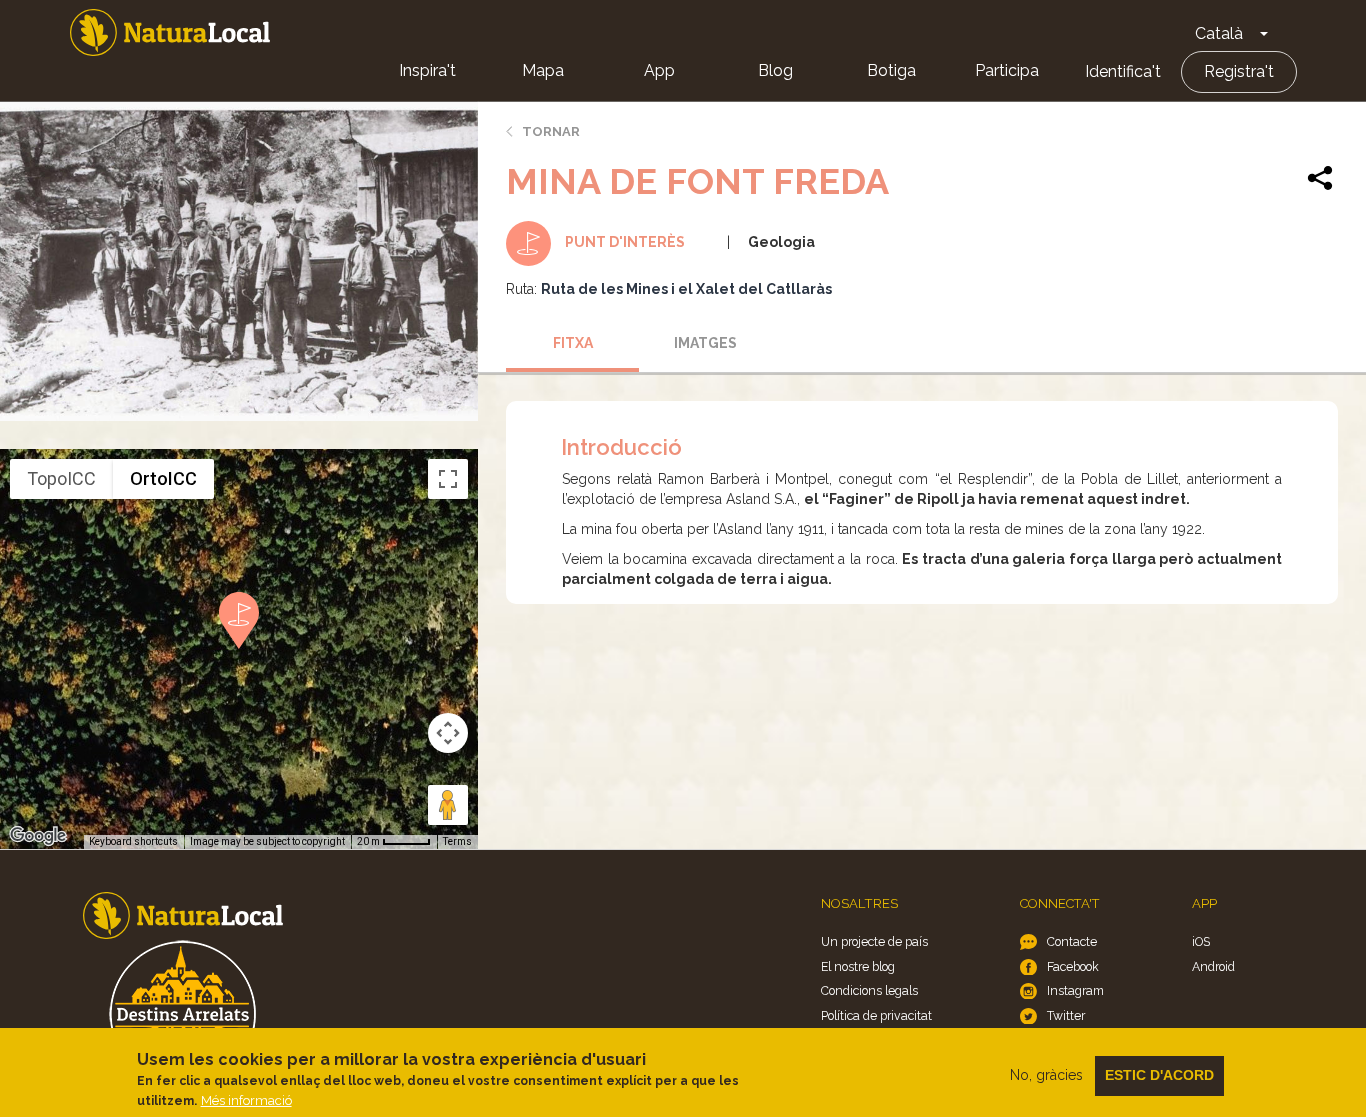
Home (170, 32)
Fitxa (573, 343)
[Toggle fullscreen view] (448, 479)
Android (1213, 966)
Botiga (891, 70)
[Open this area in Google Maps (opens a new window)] (38, 836)
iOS (1201, 941)
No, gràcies (1046, 1075)
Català (1219, 33)
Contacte (1072, 941)
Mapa (543, 70)
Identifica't (1123, 71)
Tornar (551, 131)
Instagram (1075, 990)
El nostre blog (858, 966)
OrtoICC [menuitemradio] (163, 478)
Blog (775, 70)
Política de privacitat (876, 1015)
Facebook (1073, 966)
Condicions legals (869, 990)
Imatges (705, 343)
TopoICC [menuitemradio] (61, 478)
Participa (1007, 70)
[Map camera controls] (448, 733)
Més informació (246, 1100)
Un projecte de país (874, 941)
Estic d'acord (1159, 1075)
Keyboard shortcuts (133, 841)
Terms (457, 841)
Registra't (1239, 71)
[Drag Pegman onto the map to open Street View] (448, 805)
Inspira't (427, 70)
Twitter (1066, 1015)
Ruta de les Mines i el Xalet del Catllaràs (686, 289)
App (659, 70)
